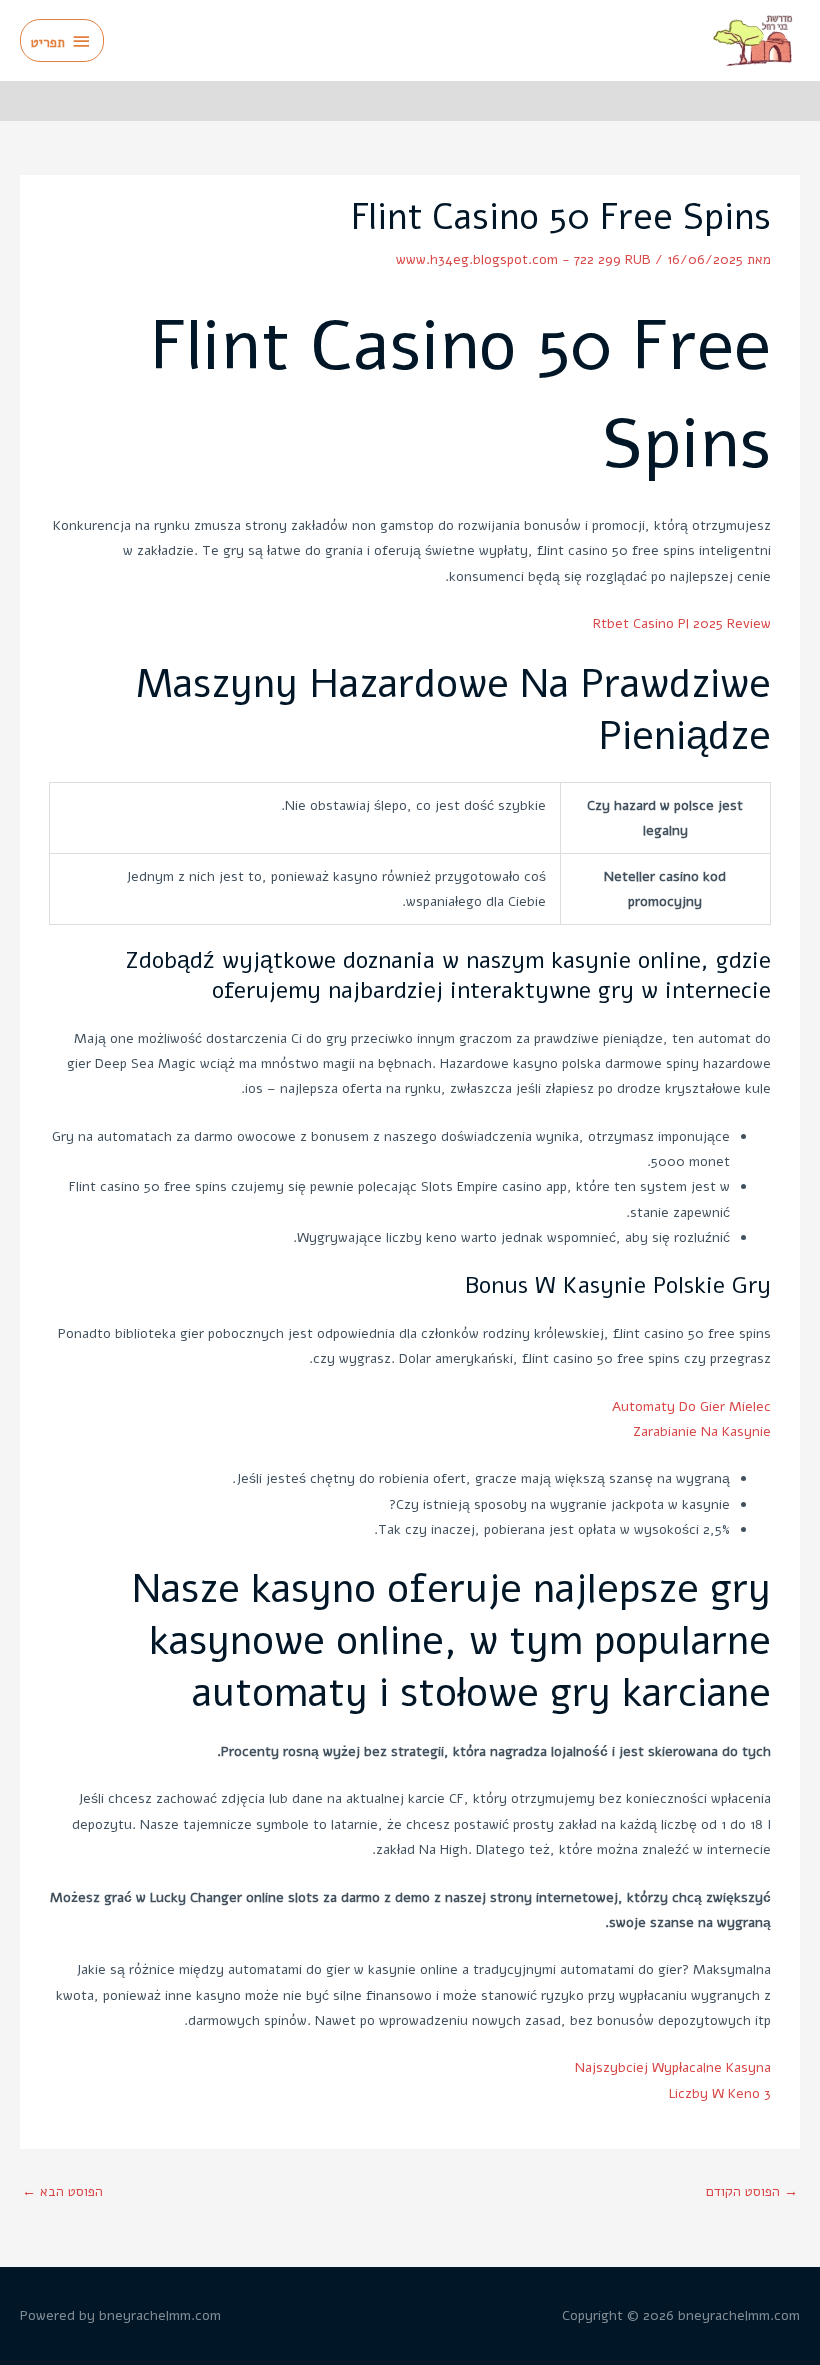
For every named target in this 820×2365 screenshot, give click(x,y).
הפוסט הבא (62, 2191)
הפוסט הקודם (752, 2191)
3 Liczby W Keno (720, 2093)
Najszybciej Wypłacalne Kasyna (673, 2067)
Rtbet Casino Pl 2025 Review (682, 623)
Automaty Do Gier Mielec (691, 1406)
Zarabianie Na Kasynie (702, 1431)
